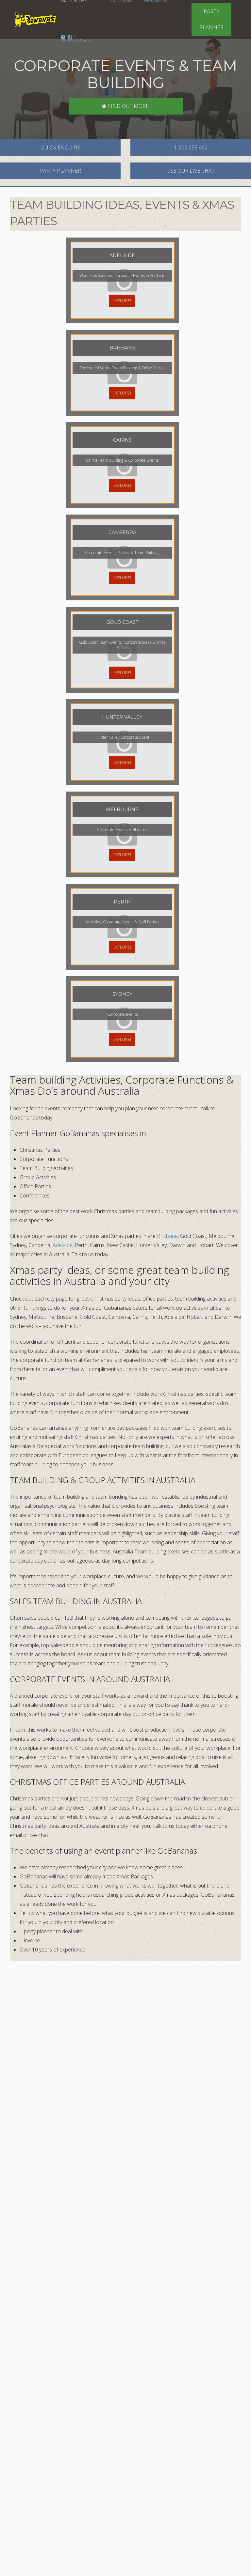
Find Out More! (128, 106)
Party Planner (211, 19)
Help (76, 38)
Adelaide (63, 1245)
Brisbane (167, 1236)
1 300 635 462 (191, 147)
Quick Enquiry (60, 147)
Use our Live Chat (191, 171)
